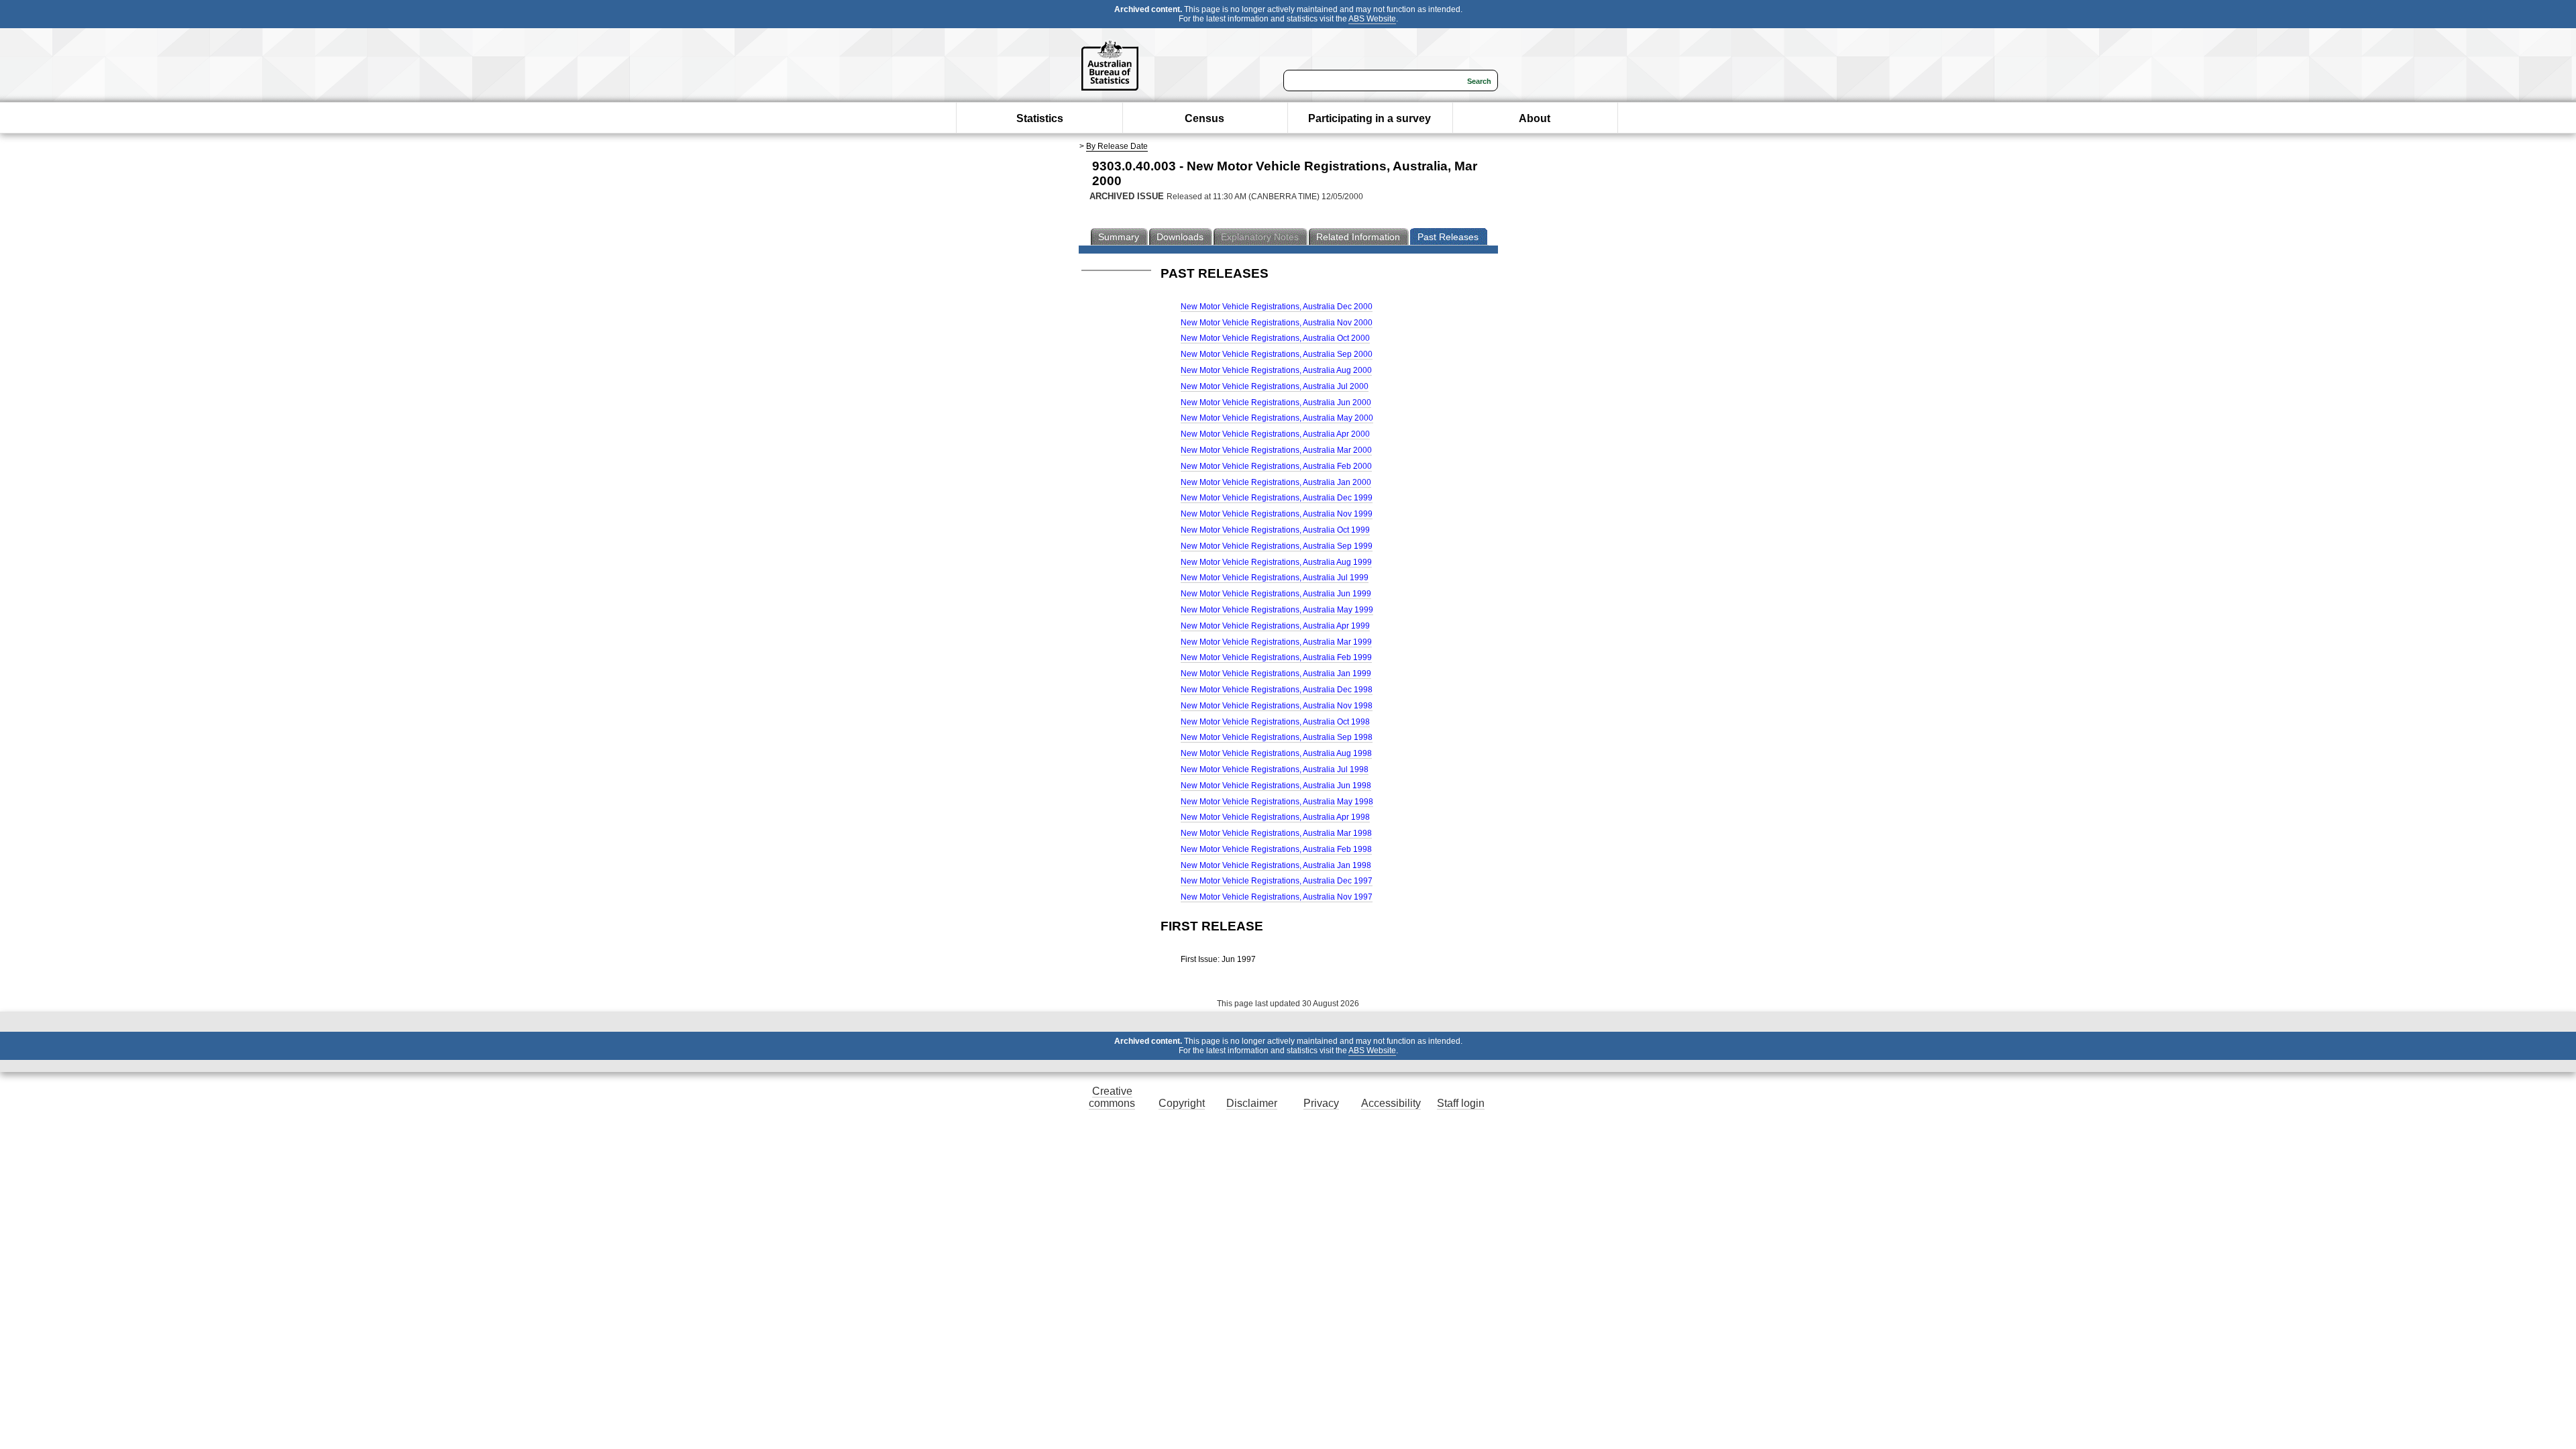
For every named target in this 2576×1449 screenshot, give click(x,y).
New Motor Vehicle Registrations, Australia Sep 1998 (1277, 737)
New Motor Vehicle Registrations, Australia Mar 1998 (1276, 833)
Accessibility (1391, 1103)
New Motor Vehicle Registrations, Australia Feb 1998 (1276, 849)
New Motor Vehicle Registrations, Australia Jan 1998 (1276, 865)
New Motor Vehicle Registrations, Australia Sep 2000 (1277, 354)
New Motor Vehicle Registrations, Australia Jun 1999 (1276, 594)
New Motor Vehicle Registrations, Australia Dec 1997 (1277, 881)
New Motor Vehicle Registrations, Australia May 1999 (1277, 610)
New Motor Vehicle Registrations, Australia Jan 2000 (1276, 482)
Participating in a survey (1370, 118)
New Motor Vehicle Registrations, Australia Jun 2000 (1276, 402)
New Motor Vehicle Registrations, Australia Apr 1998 (1275, 817)
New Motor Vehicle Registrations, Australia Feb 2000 (1276, 466)
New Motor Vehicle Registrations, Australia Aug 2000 (1276, 370)
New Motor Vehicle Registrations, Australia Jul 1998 (1275, 769)
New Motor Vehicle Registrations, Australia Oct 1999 (1275, 530)
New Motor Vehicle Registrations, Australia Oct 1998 (1275, 722)
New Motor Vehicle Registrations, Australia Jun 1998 (1276, 786)
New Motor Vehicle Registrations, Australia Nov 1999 (1277, 514)
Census (1204, 118)
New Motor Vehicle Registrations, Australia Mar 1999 (1276, 642)
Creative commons (1112, 1097)
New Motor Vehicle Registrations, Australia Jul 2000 (1275, 386)
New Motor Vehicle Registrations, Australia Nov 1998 (1277, 706)
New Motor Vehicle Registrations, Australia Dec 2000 (1277, 307)
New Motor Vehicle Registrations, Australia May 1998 (1277, 802)
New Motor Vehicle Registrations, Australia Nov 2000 (1277, 323)
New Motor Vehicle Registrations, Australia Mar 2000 (1276, 450)
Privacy (1321, 1103)
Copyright (1182, 1103)
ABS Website (1372, 19)
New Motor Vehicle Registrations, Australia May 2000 (1277, 418)
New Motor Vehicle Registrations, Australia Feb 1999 (1276, 657)
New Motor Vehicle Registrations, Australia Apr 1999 (1275, 626)
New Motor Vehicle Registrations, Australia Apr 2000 (1275, 434)
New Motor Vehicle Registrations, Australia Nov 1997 (1277, 897)
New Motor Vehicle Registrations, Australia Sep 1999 (1277, 546)
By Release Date (1117, 146)
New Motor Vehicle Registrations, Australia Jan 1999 (1276, 674)
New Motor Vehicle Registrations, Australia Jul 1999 (1275, 578)
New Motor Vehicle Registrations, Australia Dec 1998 (1277, 690)
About (1535, 118)
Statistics (1040, 118)
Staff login (1461, 1103)
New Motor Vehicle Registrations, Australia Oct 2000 (1275, 338)
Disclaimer (1252, 1103)
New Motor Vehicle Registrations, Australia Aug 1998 (1276, 753)
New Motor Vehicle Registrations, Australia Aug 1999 (1276, 562)
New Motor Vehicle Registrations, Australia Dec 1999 (1277, 498)
